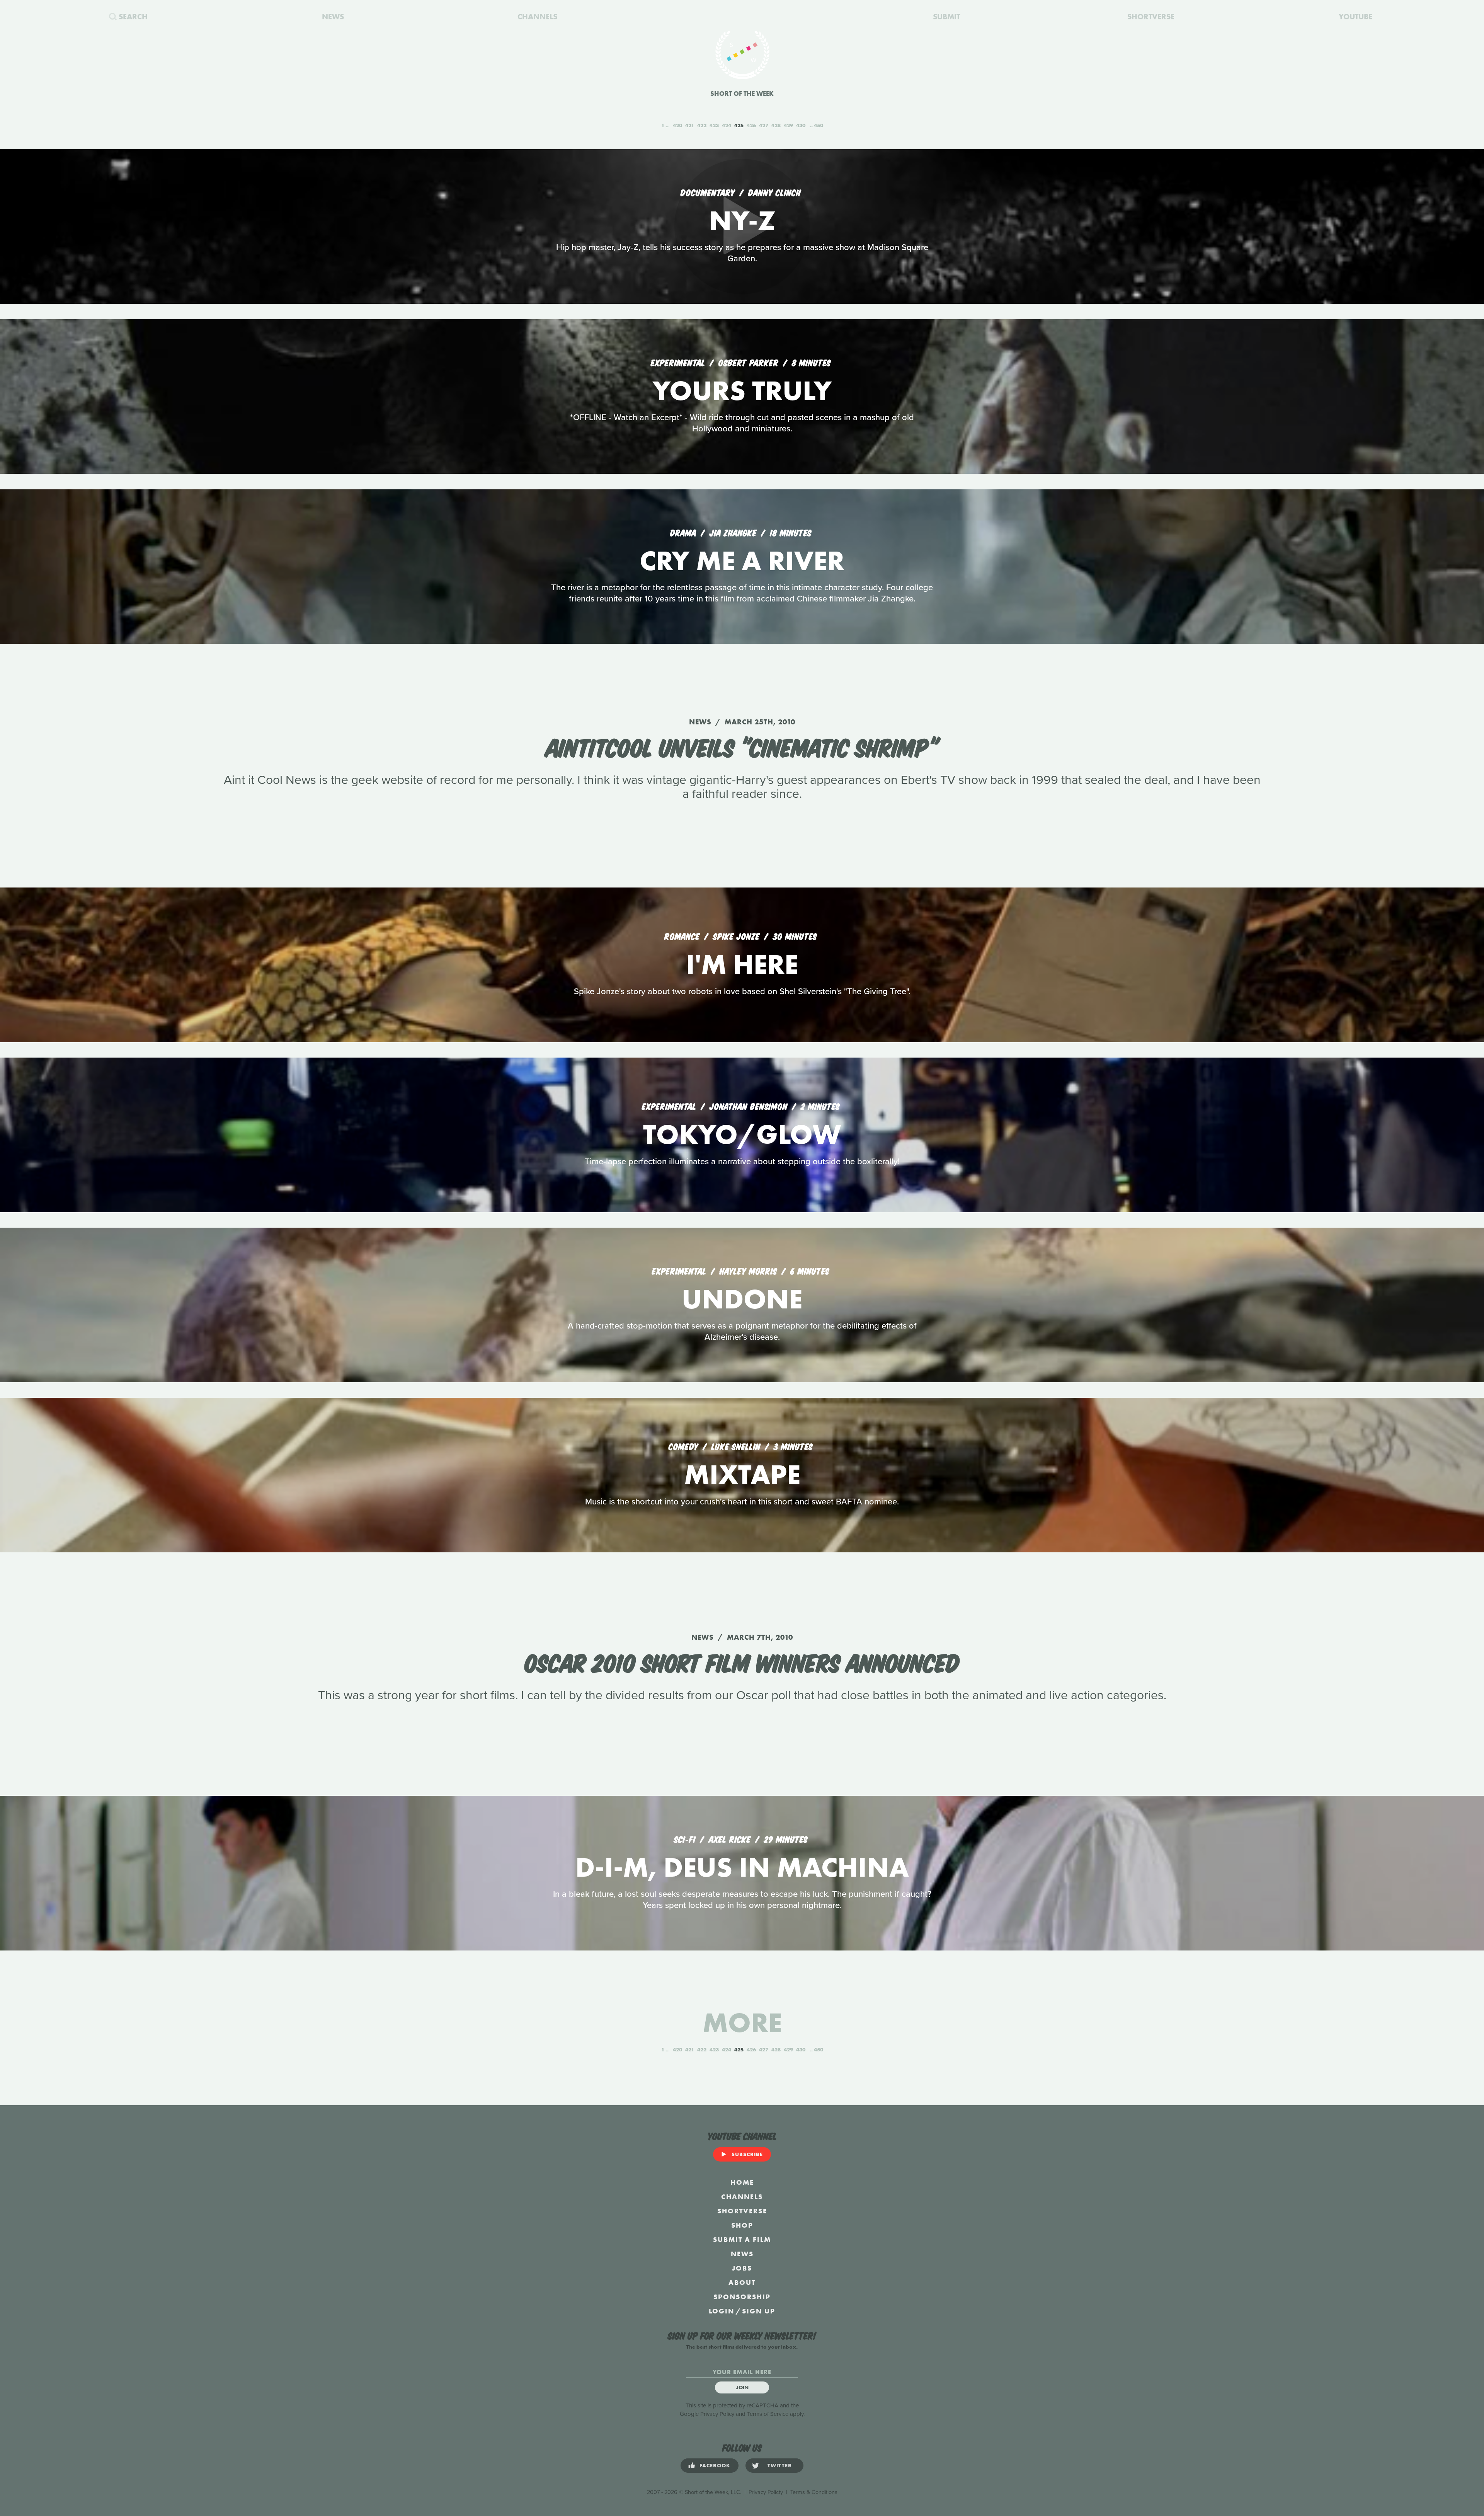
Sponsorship (742, 2297)
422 (702, 125)
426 (751, 125)
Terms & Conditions (814, 2492)
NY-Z (742, 221)
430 (801, 125)
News (742, 2254)
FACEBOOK (715, 2465)
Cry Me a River (742, 561)
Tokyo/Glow (742, 1134)
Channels (742, 2197)
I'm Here (742, 964)
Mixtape (742, 1474)
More (742, 2023)
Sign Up (759, 2311)
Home (742, 2182)
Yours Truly (742, 391)
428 (776, 125)
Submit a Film (742, 2239)
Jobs (742, 2268)
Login (722, 2311)
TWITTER (780, 2465)
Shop (742, 2225)
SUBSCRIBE (747, 2154)
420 (677, 125)
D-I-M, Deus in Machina (742, 1867)
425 (739, 125)
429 (788, 125)
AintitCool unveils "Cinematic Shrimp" (742, 746)
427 (764, 125)
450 (819, 125)
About (742, 2282)
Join (742, 2387)
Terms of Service (768, 2414)
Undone (742, 1299)
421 (690, 125)
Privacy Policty (766, 2492)
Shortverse (742, 2211)
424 (727, 125)
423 (714, 125)
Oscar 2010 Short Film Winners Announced (742, 1661)
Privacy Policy (717, 2414)
